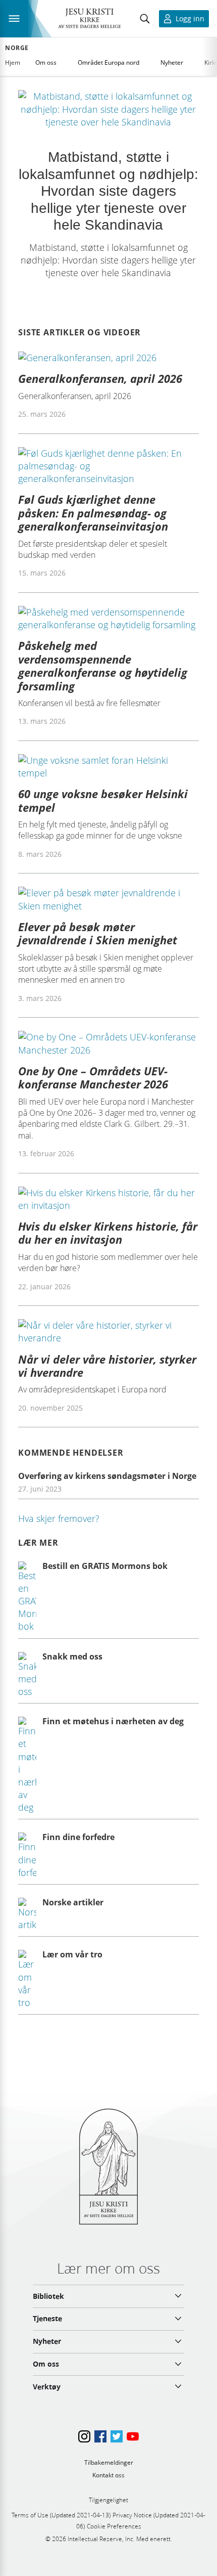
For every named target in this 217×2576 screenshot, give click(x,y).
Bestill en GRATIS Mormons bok (105, 1566)
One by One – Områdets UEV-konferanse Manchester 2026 (93, 1077)
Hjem (13, 62)
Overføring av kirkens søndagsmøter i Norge (107, 1476)
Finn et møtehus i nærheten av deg (113, 1721)
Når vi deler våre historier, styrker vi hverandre (107, 1366)
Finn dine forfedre (78, 1837)
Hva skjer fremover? (59, 1518)
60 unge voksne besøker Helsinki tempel (103, 800)
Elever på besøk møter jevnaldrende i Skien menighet (98, 933)
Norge (17, 48)
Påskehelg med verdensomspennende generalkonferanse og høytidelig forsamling (103, 665)
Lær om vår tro (72, 1954)
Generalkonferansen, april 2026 (100, 378)
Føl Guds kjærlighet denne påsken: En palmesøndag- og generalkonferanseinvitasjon (93, 513)
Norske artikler (73, 1902)
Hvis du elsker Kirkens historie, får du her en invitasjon (108, 1233)
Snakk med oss (72, 1656)
